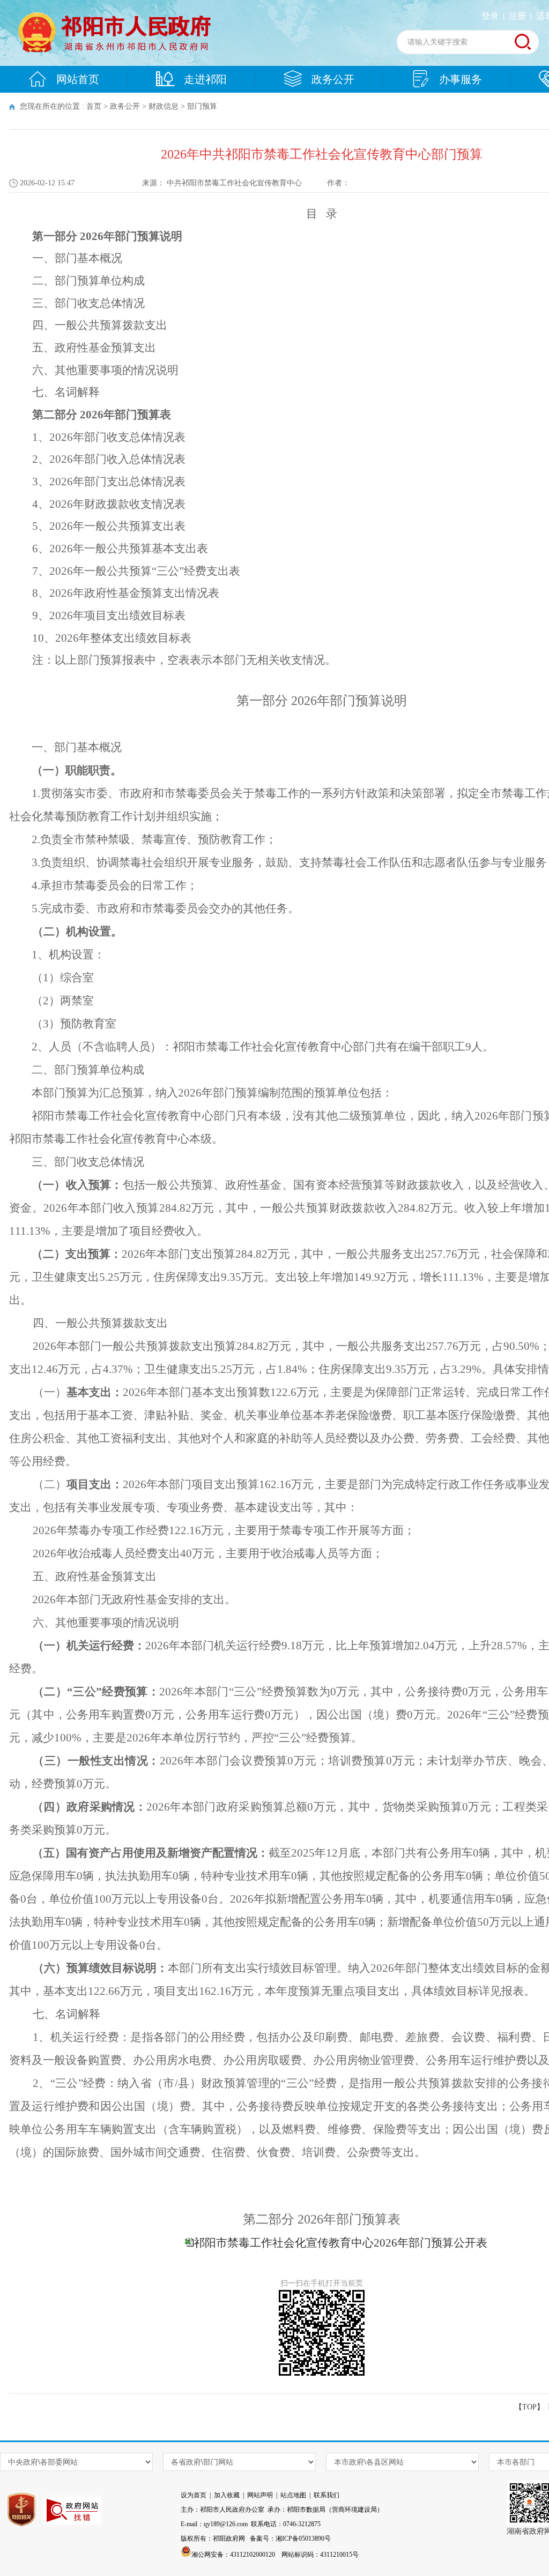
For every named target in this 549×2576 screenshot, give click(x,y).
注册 (517, 16)
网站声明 (260, 2495)
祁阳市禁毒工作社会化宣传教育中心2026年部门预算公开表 (340, 2243)
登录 (490, 16)
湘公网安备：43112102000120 (233, 2555)
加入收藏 (227, 2495)
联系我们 (327, 2495)
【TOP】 (529, 2407)
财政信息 (164, 106)
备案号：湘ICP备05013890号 (290, 2539)
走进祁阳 (205, 79)
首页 (94, 106)
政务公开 (333, 79)
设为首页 (194, 2495)
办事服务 (461, 79)
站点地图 (293, 2495)
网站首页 (78, 79)
